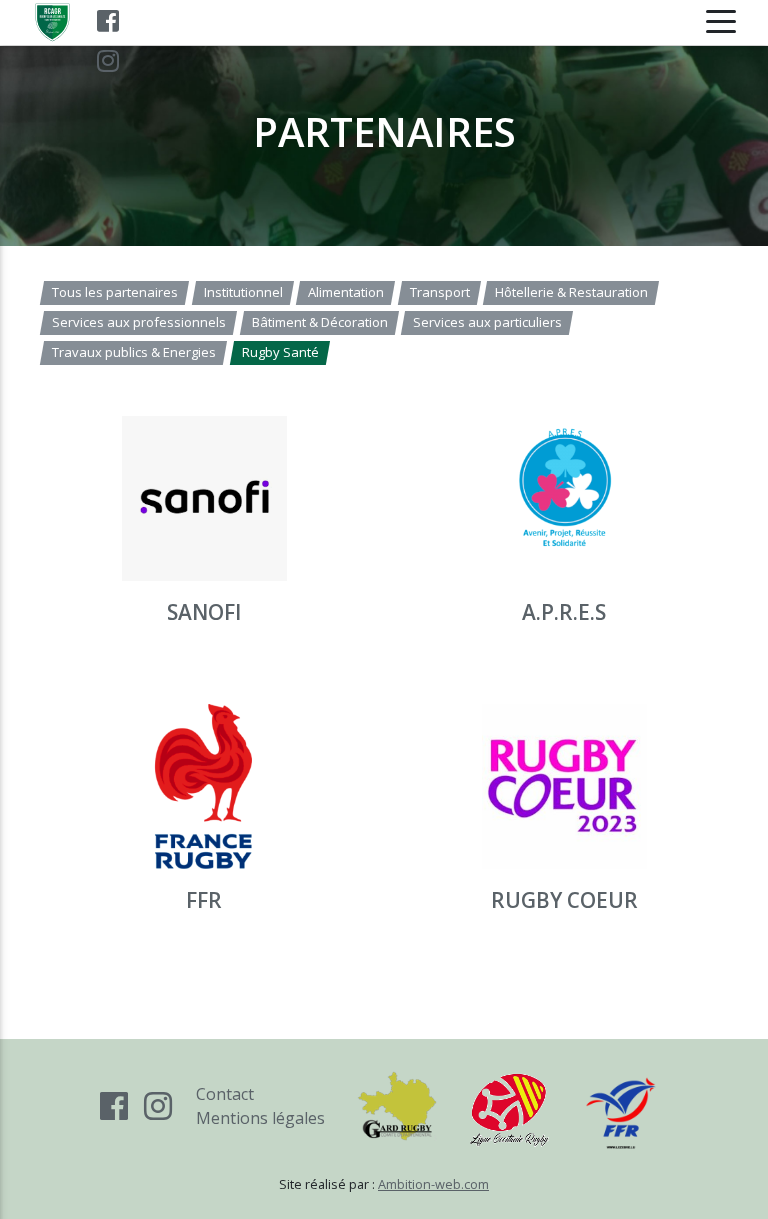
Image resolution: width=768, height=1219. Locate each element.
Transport (439, 292)
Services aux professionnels (139, 322)
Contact (225, 1094)
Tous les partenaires (115, 292)
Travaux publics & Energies (134, 352)
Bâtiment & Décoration (319, 322)
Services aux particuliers (487, 322)
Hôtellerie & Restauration (571, 292)
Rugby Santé (279, 352)
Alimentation (346, 292)
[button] (204, 536)
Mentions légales (260, 1118)
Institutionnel (242, 292)
